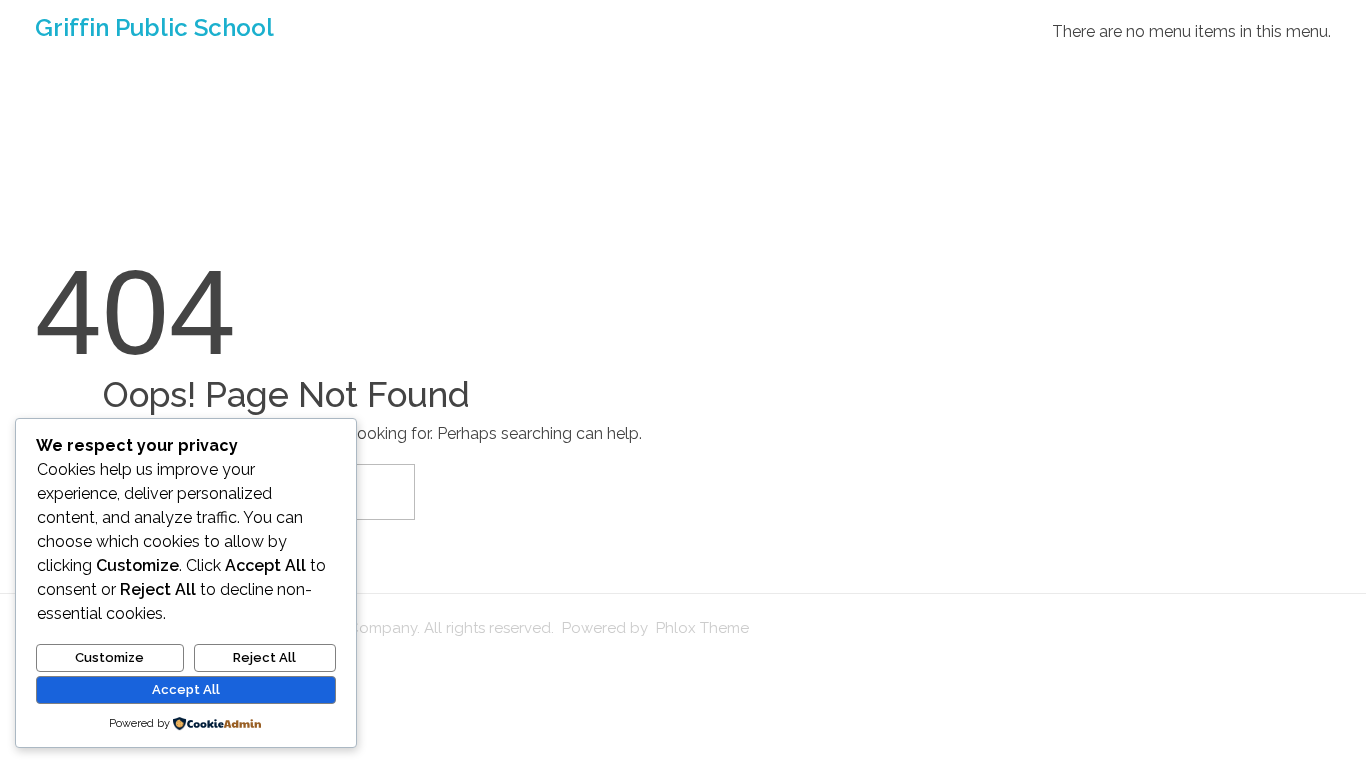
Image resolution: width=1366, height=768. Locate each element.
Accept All (186, 689)
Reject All (264, 657)
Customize (109, 657)
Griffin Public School (154, 27)
